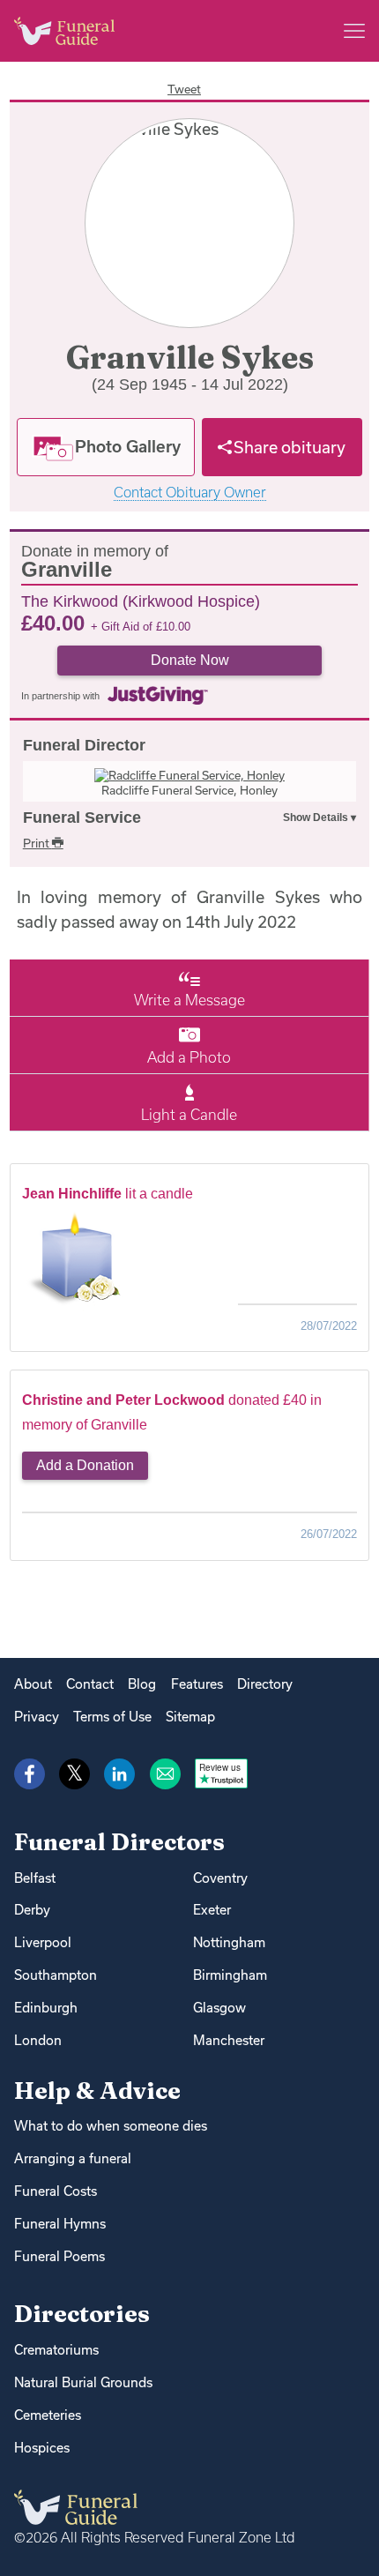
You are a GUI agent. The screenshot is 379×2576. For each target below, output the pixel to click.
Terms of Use (112, 1717)
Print (37, 843)
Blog (142, 1684)
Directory (265, 1684)
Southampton (56, 1975)
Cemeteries (48, 2415)
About (33, 1684)
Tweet (184, 89)
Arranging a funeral (73, 2158)
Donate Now (190, 660)
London (38, 2040)
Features (197, 1684)
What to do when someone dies (111, 2126)
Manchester (229, 2040)
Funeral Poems (59, 2256)
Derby (32, 1910)
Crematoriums (56, 2350)
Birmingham (230, 1975)
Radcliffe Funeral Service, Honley (189, 790)
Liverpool (43, 1942)
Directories (82, 2314)
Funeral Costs (56, 2191)
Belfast (35, 1878)
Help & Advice (97, 2091)
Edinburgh (46, 2008)
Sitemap (190, 1717)
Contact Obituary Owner (190, 493)
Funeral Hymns (60, 2224)
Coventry (220, 1878)
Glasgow (219, 2008)
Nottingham (229, 1942)
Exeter (212, 1910)
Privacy (37, 1717)
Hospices (42, 2448)
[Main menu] (354, 31)
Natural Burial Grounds (83, 2382)
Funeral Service (82, 818)
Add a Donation (85, 1465)
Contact (90, 1684)
